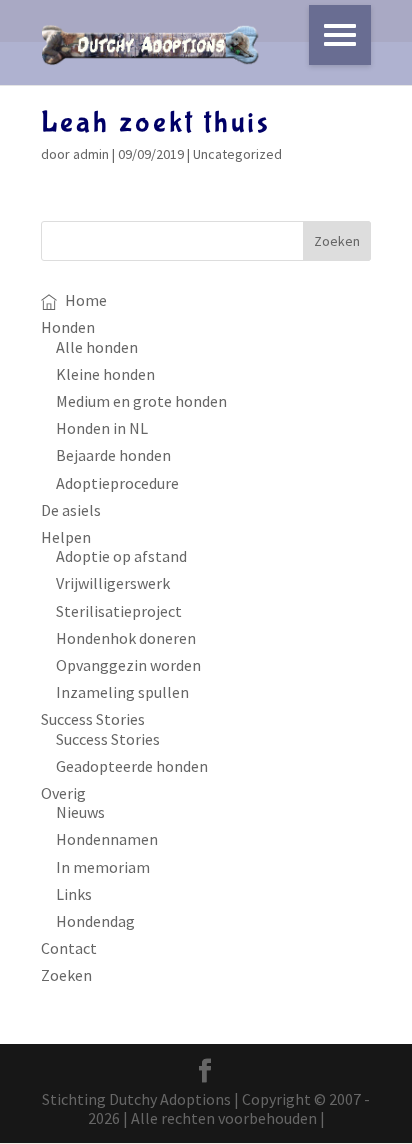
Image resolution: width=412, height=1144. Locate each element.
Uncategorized (237, 154)
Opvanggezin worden (128, 665)
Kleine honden (105, 374)
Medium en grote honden (141, 401)
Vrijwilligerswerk (113, 583)
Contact (69, 948)
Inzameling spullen (122, 692)
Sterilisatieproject (119, 611)
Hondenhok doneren (126, 638)
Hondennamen (107, 839)
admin (91, 154)
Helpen (66, 537)
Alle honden (97, 347)
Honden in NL (102, 428)
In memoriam (103, 867)
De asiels (71, 510)
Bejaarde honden (113, 455)
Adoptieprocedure (117, 483)
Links (74, 894)
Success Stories (93, 719)
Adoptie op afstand (121, 556)
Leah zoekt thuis (156, 122)
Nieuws (80, 812)
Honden (68, 327)
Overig (63, 793)
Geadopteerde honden (132, 766)
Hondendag (95, 921)
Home (86, 300)
